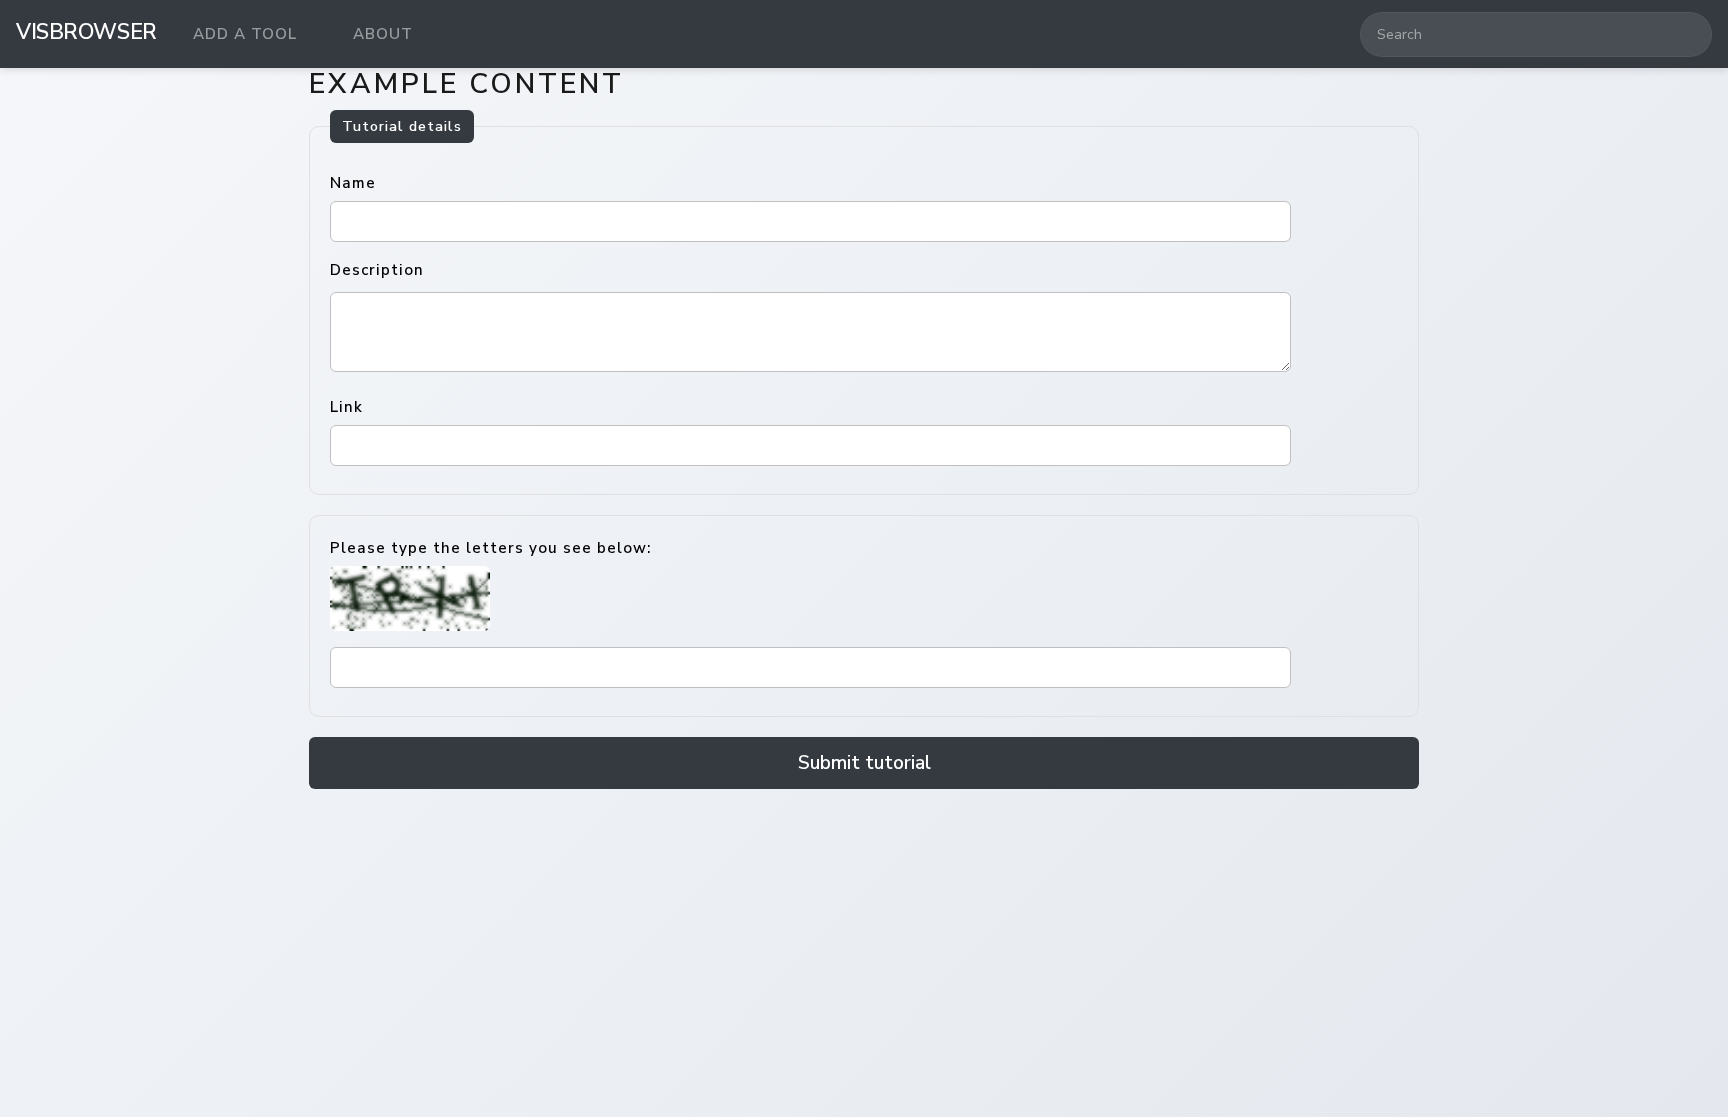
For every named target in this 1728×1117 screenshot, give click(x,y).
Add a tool (245, 34)
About (383, 34)
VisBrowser (86, 32)
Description (377, 270)
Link (346, 407)
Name (353, 183)
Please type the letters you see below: (490, 548)
